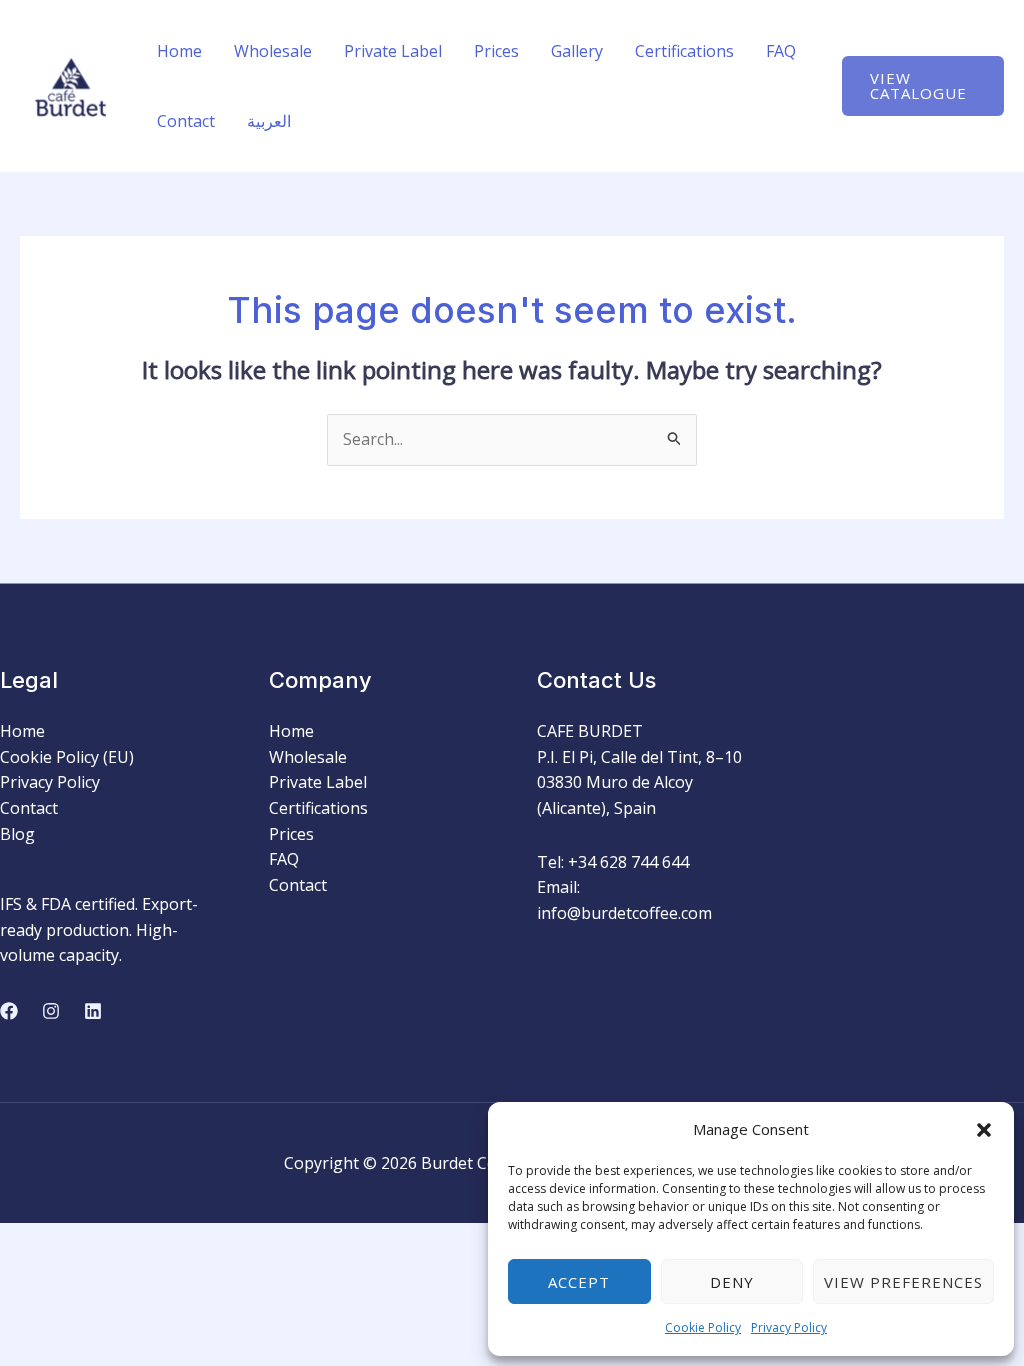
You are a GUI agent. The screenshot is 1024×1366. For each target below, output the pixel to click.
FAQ (781, 51)
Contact (186, 121)
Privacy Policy (789, 1327)
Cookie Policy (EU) (67, 757)
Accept (579, 1282)
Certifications (684, 51)
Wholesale (273, 51)
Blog (17, 834)
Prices (496, 51)
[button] (984, 1130)
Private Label (393, 51)
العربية (269, 121)
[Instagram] (51, 1011)
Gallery (577, 51)
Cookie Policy (703, 1327)
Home (179, 51)
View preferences (903, 1282)
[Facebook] (9, 1011)
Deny (732, 1282)
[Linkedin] (93, 1011)
